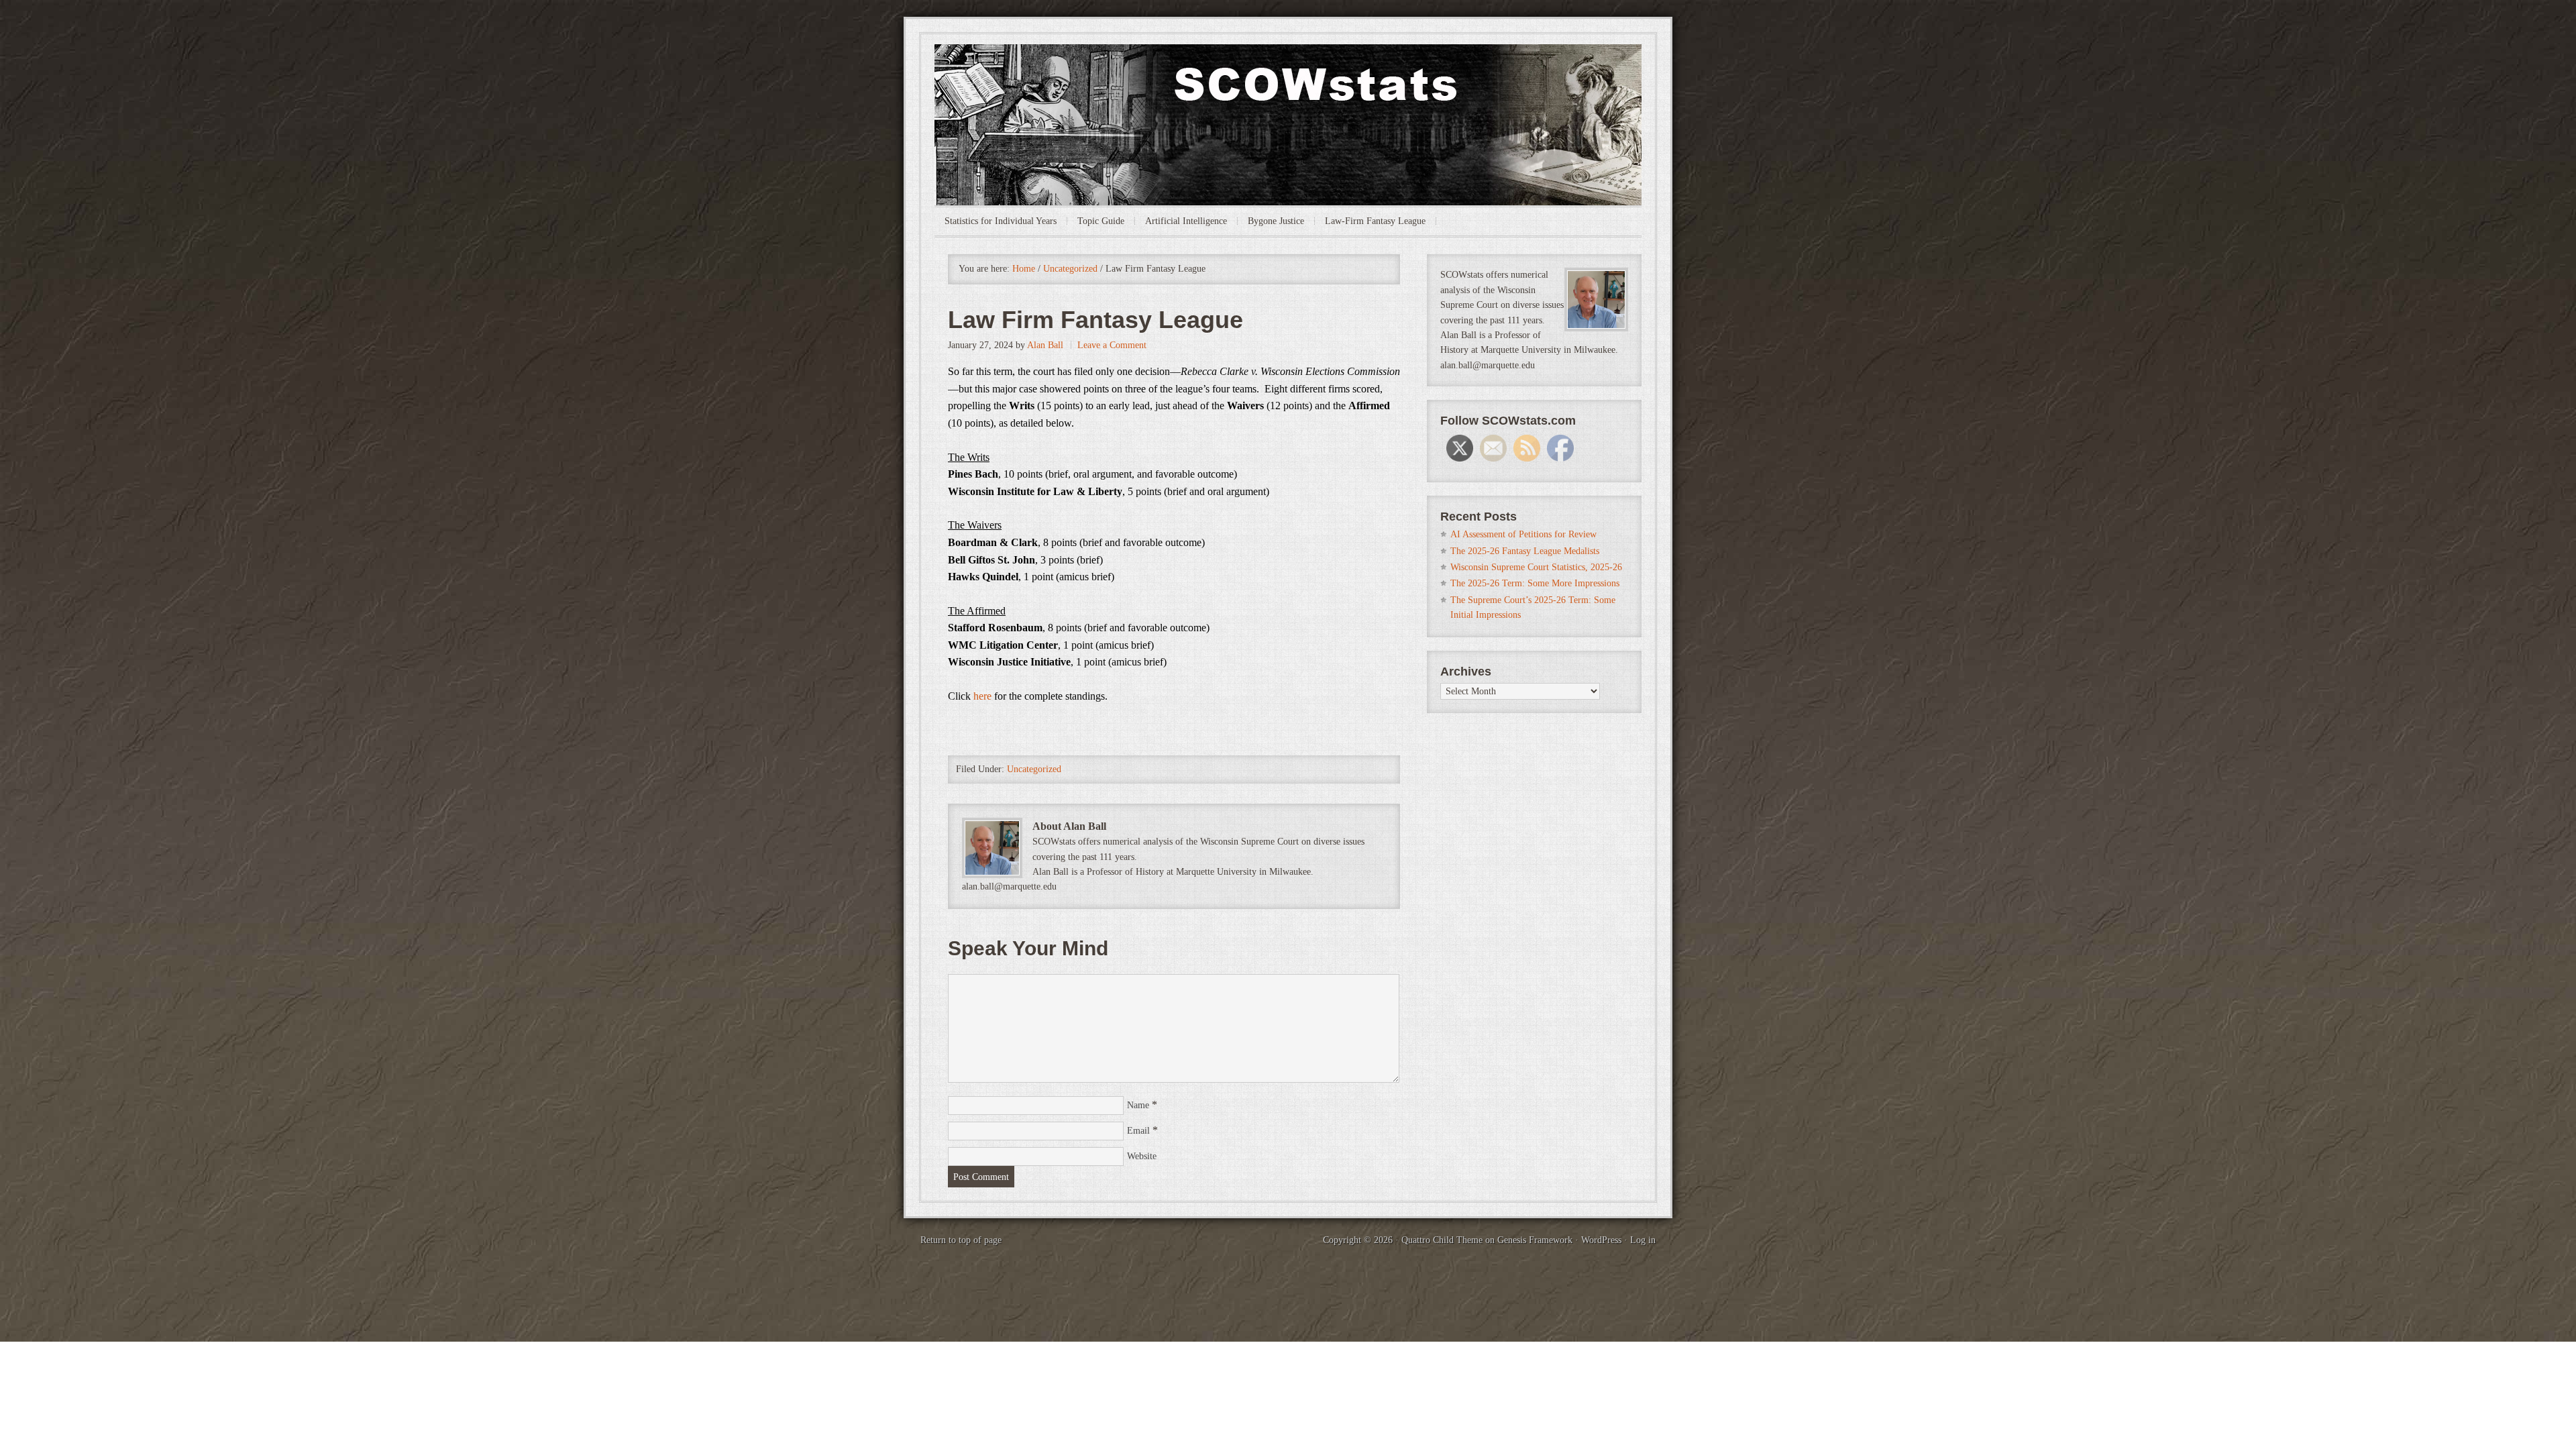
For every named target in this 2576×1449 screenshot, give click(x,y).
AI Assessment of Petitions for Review (1523, 534)
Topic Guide (1101, 221)
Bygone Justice (1276, 221)
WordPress (1601, 1240)
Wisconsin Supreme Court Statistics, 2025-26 (1536, 567)
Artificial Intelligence (1186, 221)
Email (1138, 1131)
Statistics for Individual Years (1001, 221)
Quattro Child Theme (1442, 1240)
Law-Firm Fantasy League (1375, 221)
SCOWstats (1288, 85)
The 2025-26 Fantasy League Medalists (1525, 551)
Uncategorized (1034, 769)
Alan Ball (1045, 345)
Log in (1643, 1240)
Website (1142, 1156)
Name (1138, 1105)
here (982, 696)
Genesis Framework (1535, 1240)
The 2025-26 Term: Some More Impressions (1535, 583)
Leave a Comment (1112, 345)
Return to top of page (961, 1240)
